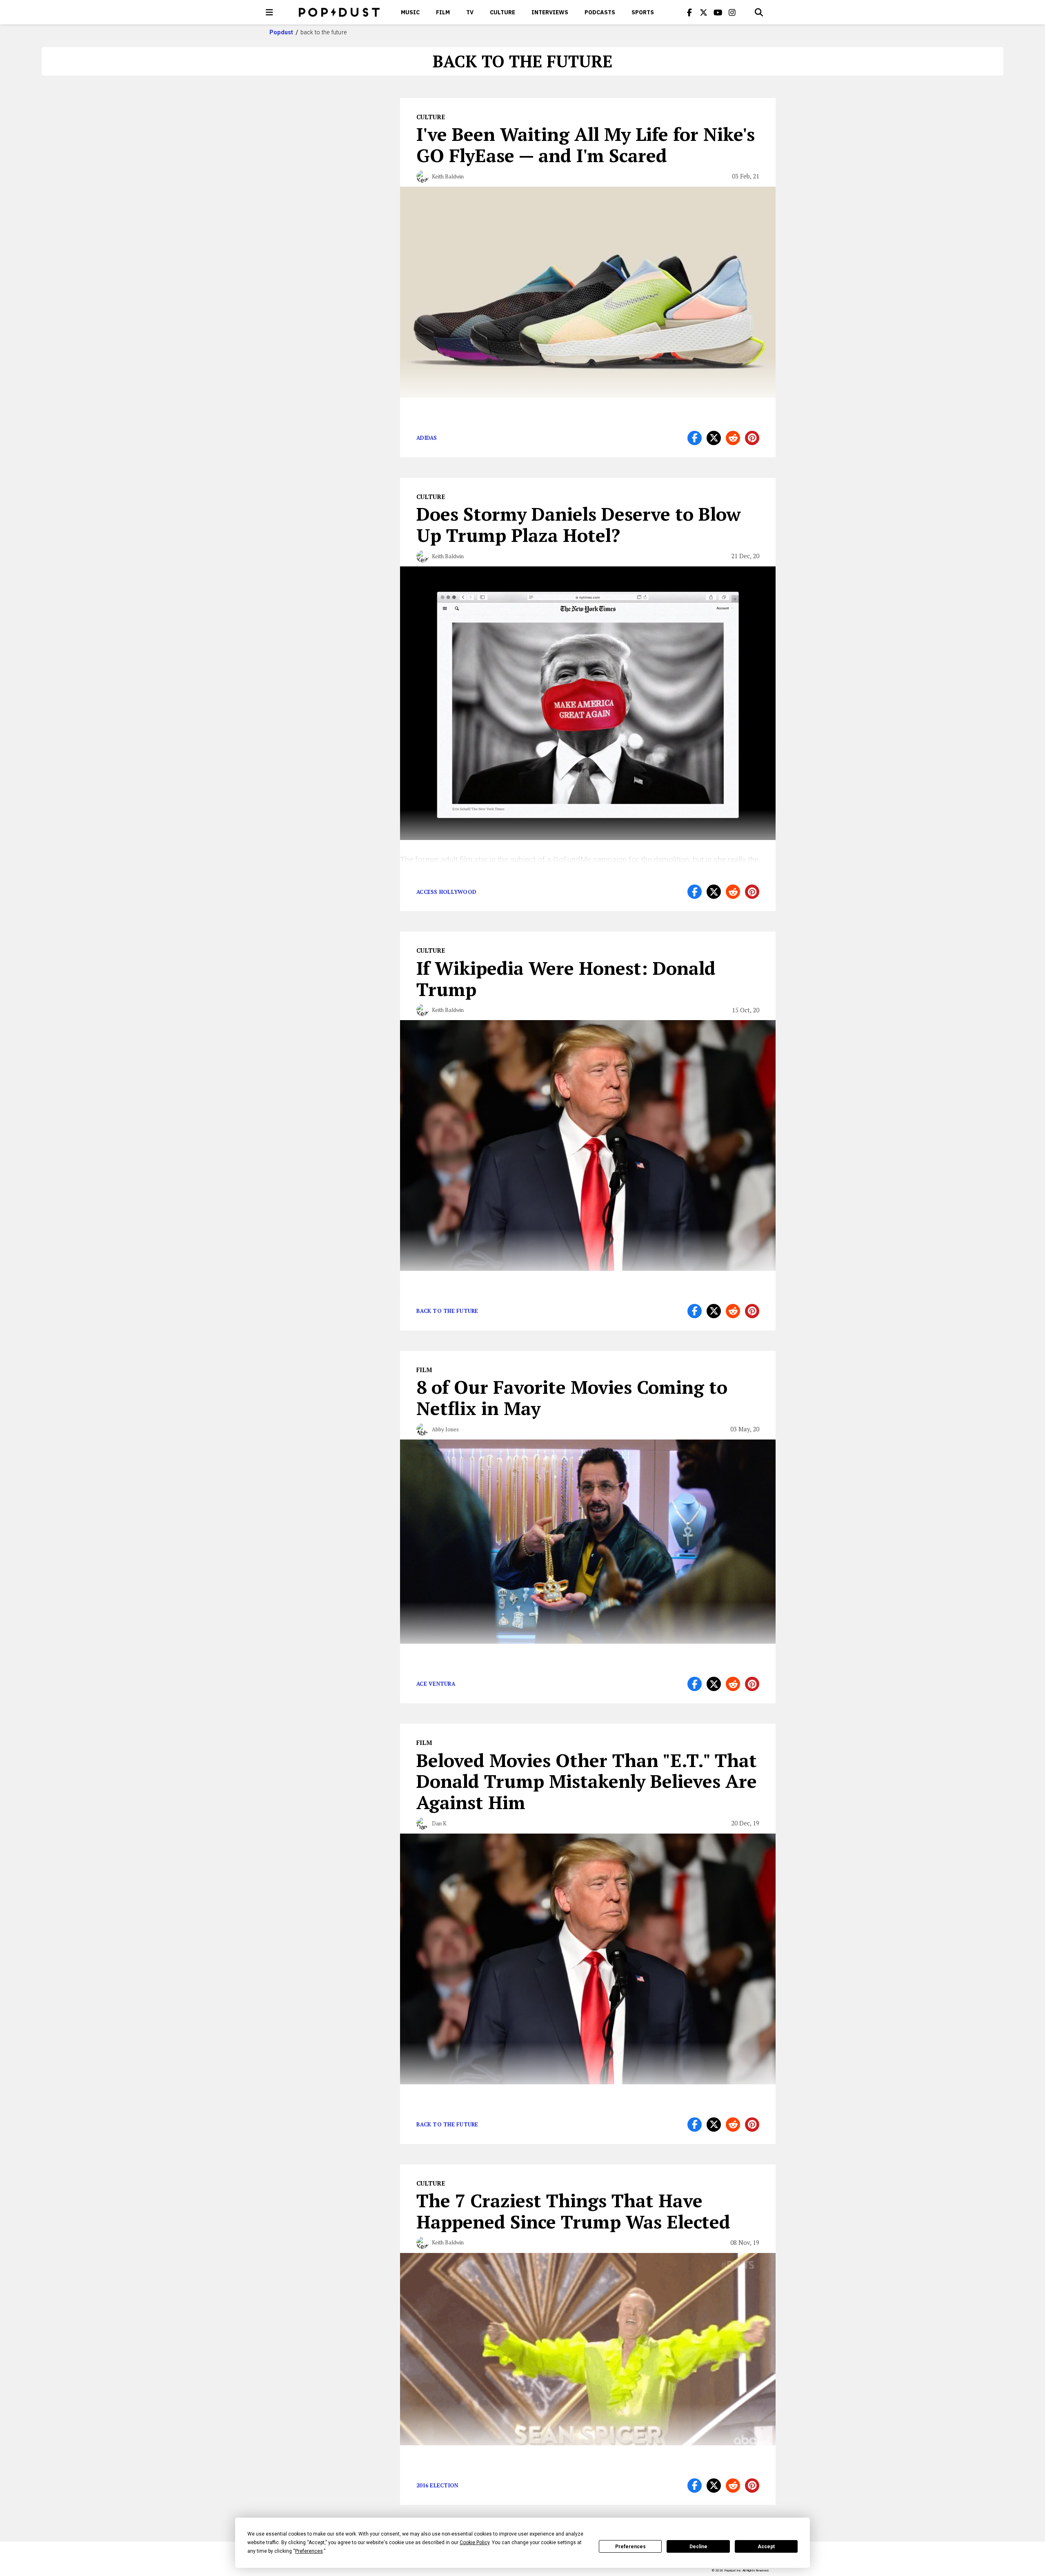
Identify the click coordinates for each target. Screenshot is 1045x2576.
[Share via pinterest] (752, 438)
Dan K (439, 1823)
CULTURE (502, 12)
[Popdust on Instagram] (732, 12)
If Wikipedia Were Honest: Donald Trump (566, 978)
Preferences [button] (309, 2551)
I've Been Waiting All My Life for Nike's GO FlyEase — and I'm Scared (586, 145)
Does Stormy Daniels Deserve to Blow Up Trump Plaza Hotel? (579, 524)
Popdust (281, 32)
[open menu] (269, 12)
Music (410, 12)
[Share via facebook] (695, 438)
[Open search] (759, 12)
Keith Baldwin (448, 176)
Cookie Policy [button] (475, 2543)
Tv (470, 12)
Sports (643, 12)
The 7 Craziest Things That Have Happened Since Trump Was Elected (573, 2211)
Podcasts (600, 12)
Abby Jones (445, 1429)
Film (443, 12)
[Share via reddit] (733, 438)
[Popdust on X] (704, 12)
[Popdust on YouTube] (718, 12)
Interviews (550, 12)
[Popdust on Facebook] (689, 12)
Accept (766, 2547)
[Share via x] (714, 438)
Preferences (630, 2547)
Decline (698, 2547)
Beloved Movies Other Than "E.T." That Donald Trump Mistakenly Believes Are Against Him (587, 1781)
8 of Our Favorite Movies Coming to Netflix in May (572, 1397)
